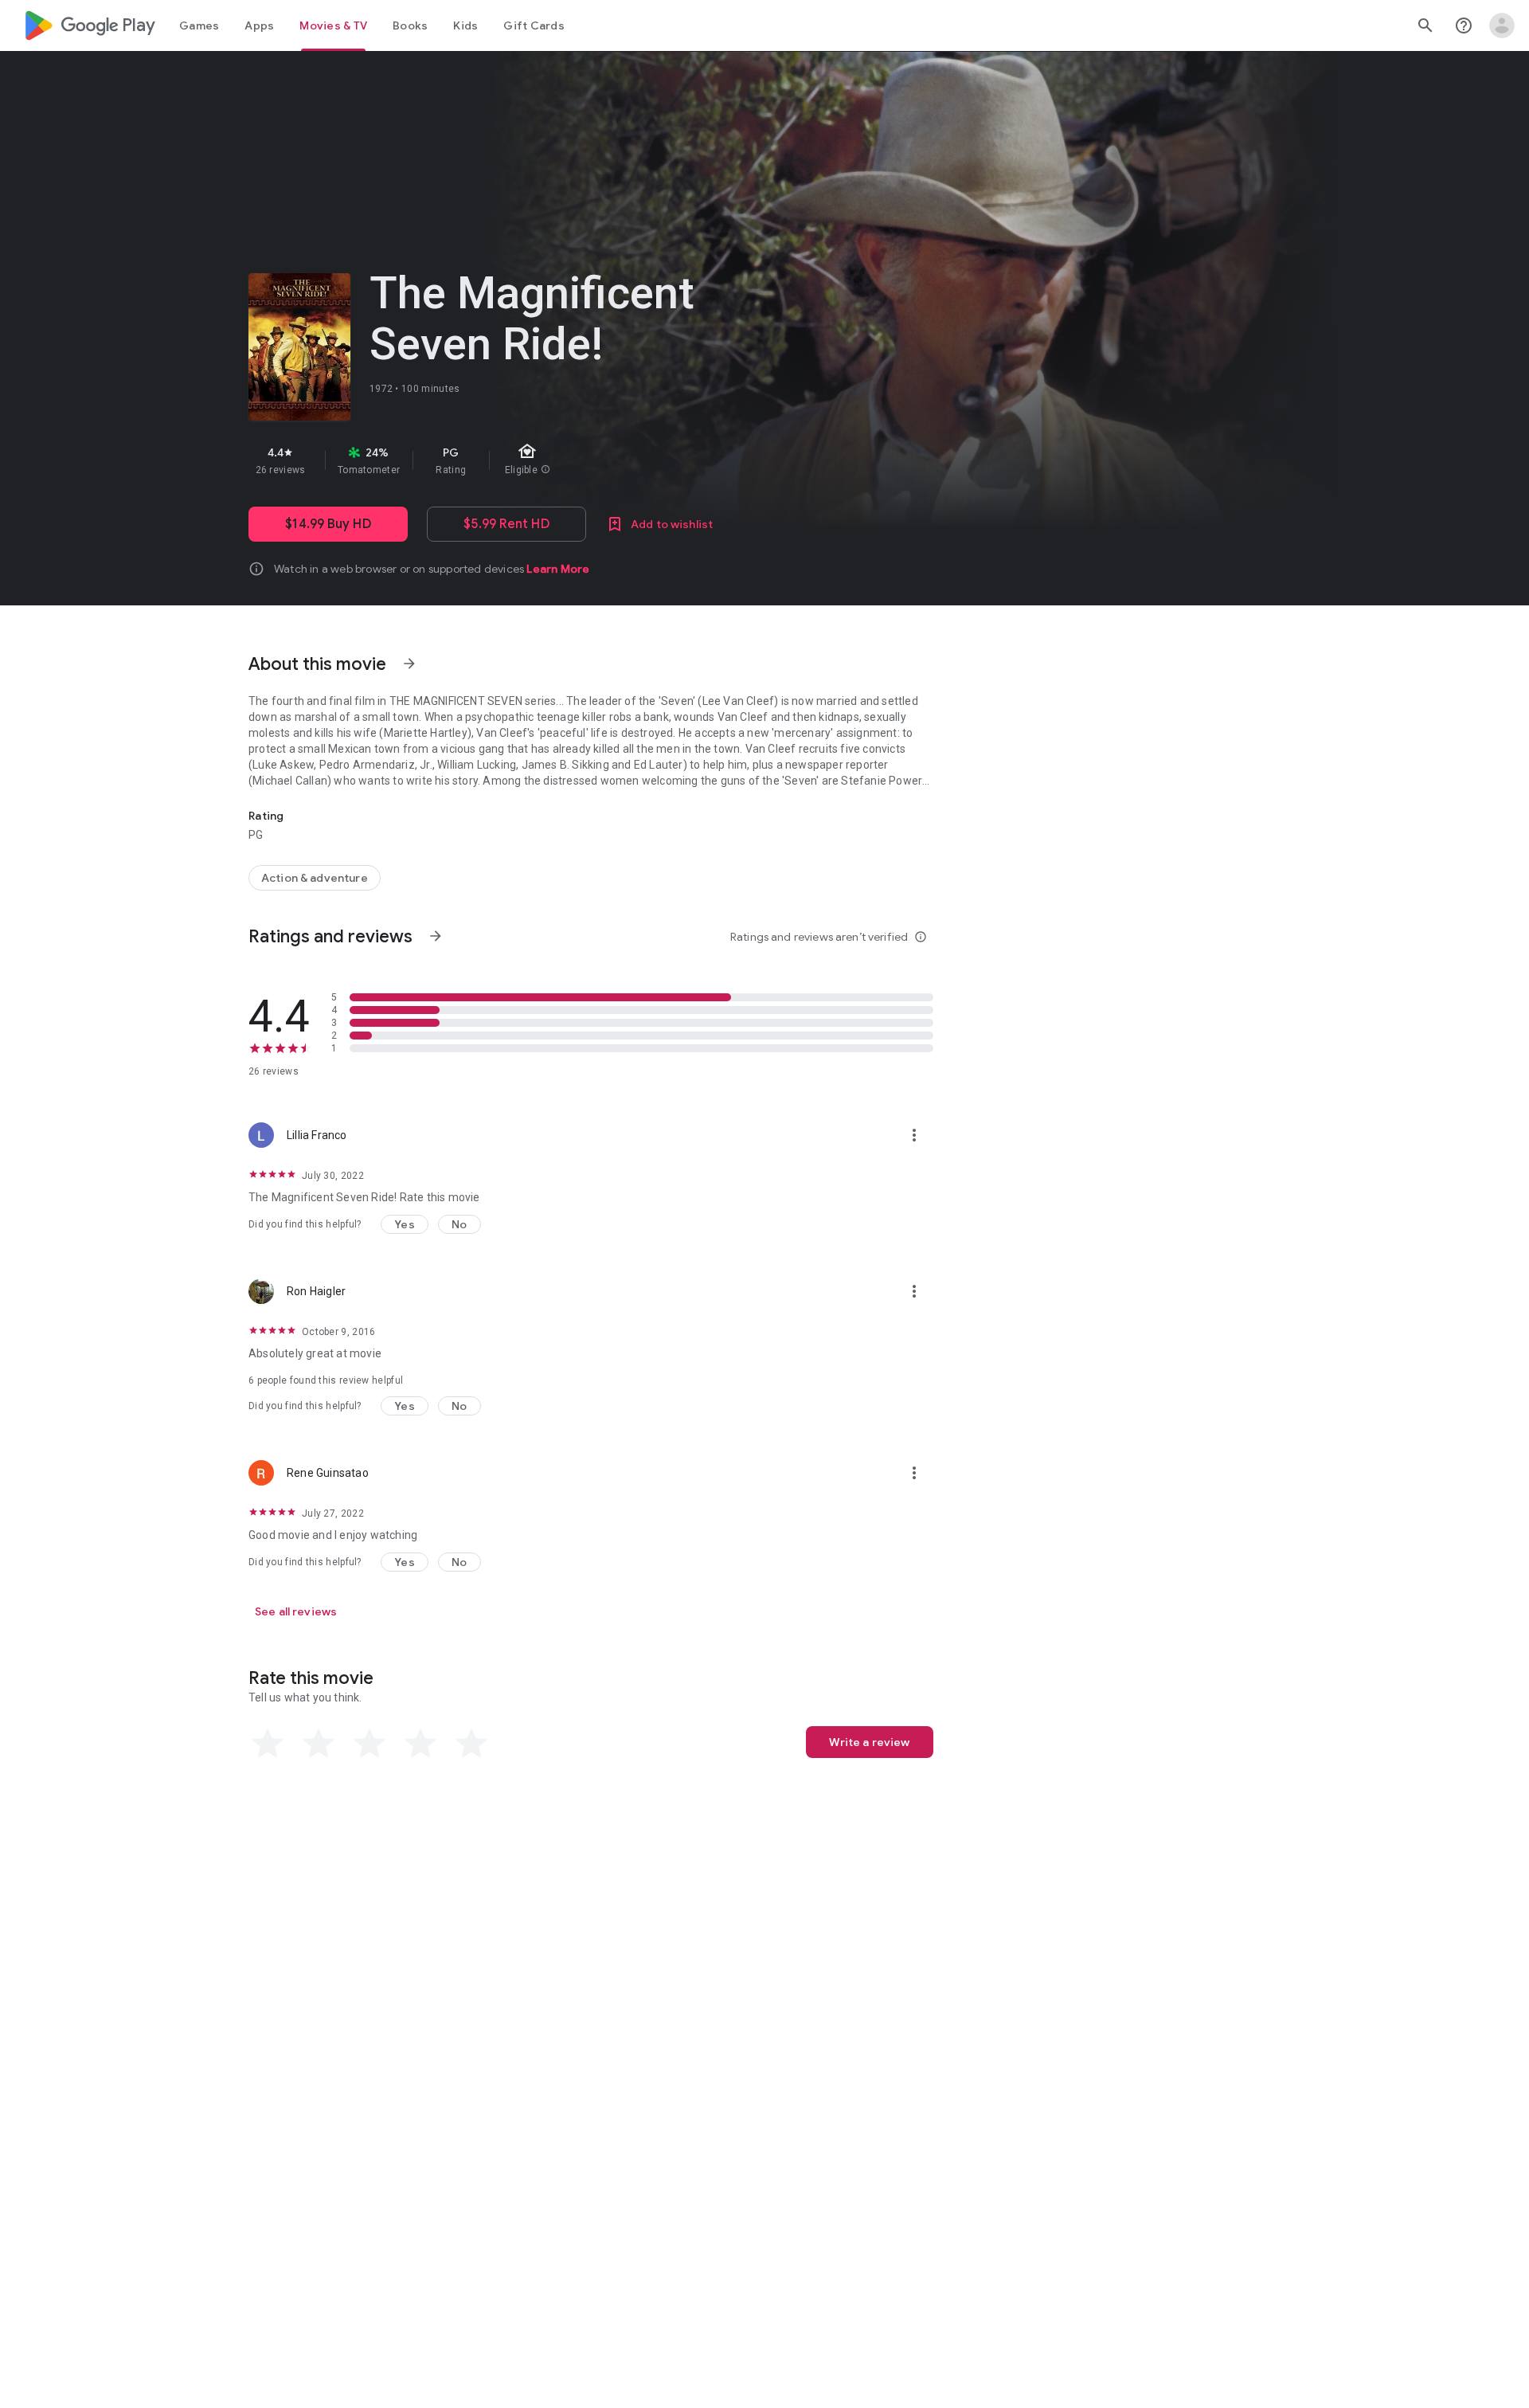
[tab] (199, 25)
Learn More (558, 569)
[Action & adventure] (315, 878)
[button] (405, 1224)
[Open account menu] (1502, 25)
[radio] (268, 1744)
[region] (532, 460)
